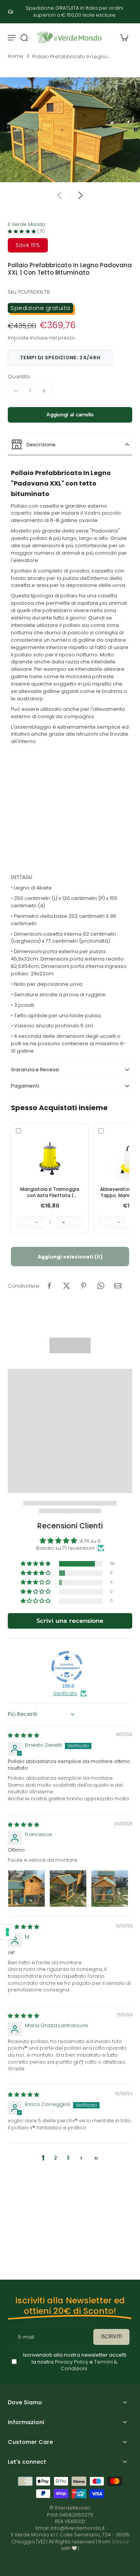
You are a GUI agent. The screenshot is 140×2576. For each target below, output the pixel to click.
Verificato (65, 1693)
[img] (24, 1735)
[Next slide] (80, 195)
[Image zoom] (70, 130)
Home (16, 56)
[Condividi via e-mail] (118, 1286)
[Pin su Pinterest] (84, 1286)
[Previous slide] (59, 195)
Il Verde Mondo (26, 224)
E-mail (26, 2337)
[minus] (16, 391)
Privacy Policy (71, 2361)
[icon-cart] (124, 37)
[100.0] (67, 1667)
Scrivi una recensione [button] (70, 1621)
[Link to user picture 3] (110, 1888)
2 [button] (55, 2158)
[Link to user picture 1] (26, 1888)
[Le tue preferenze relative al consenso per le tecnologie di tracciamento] (7, 1932)
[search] (24, 37)
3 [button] (68, 2158)
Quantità (19, 377)
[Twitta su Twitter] (66, 1286)
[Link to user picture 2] (68, 1888)
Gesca (120, 2542)
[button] (70, 415)
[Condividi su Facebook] (49, 1286)
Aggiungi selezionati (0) (70, 1257)
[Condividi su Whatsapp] (101, 1286)
